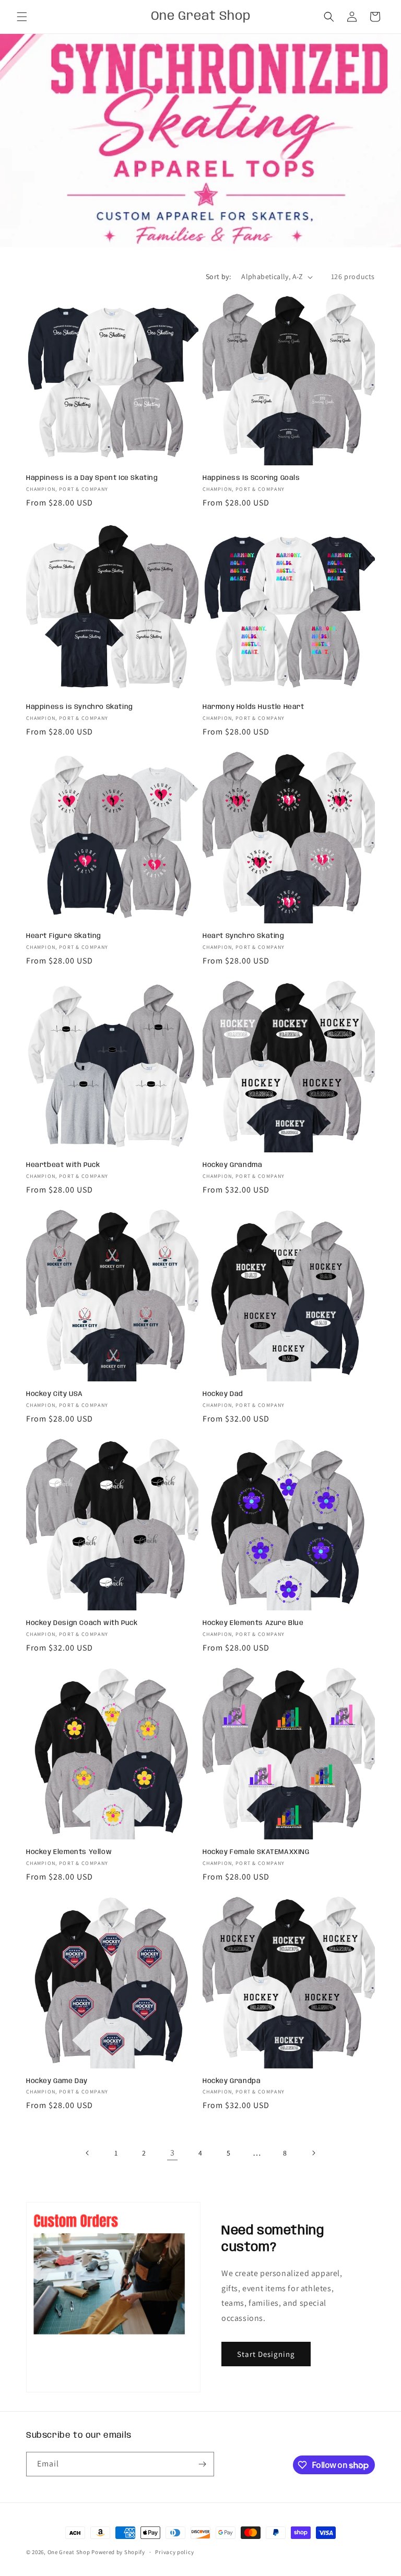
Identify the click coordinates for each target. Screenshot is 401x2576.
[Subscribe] (202, 2464)
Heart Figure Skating (64, 936)
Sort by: (218, 276)
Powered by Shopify (118, 2552)
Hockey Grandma (232, 1165)
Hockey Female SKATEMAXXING (256, 1852)
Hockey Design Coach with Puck (82, 1623)
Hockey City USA (55, 1394)
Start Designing (266, 2354)
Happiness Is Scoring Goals (251, 478)
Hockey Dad (223, 1394)
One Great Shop (69, 2552)
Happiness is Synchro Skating (80, 707)
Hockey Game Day (57, 2081)
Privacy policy (174, 2552)
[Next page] (313, 2153)
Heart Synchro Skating (244, 936)
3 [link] (173, 2153)
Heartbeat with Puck (63, 1165)
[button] (22, 17)
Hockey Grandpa (232, 2081)
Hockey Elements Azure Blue (253, 1623)
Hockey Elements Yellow (69, 1852)
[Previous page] (88, 2153)
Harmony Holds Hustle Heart (253, 707)
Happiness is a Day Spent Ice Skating (92, 478)
